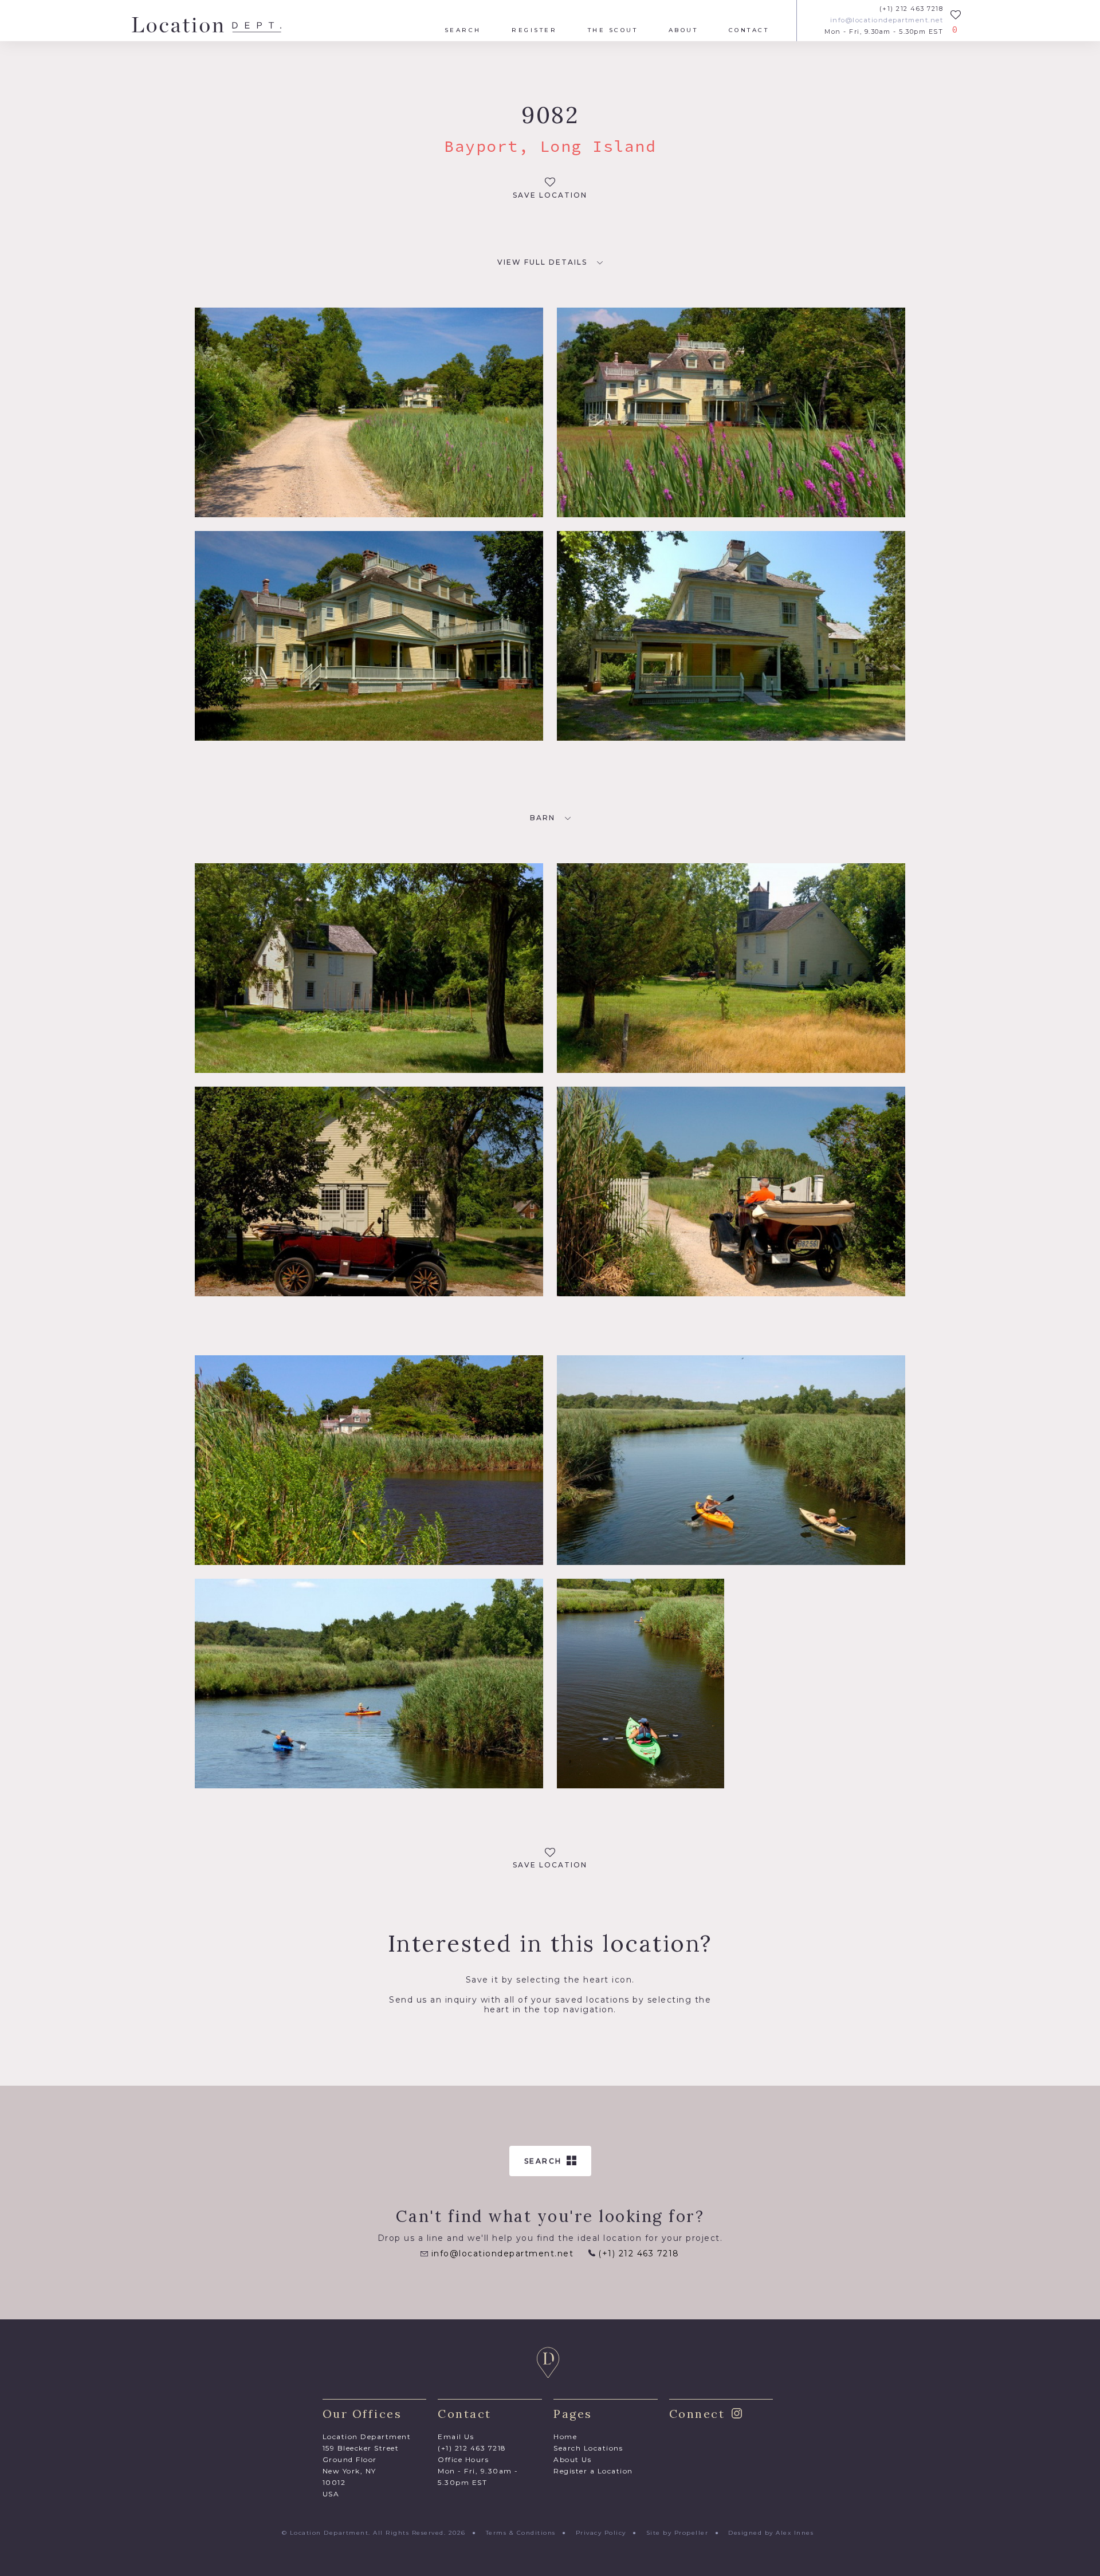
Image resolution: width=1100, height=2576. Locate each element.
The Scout (613, 30)
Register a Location (593, 2471)
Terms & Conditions (521, 2533)
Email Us (456, 2437)
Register (534, 30)
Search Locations (588, 2448)
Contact (749, 30)
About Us (572, 2459)
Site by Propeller (677, 2533)
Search (463, 30)
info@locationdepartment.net (887, 20)
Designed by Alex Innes (771, 2533)
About (683, 30)
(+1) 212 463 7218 (911, 9)
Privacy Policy (601, 2533)
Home (565, 2437)
